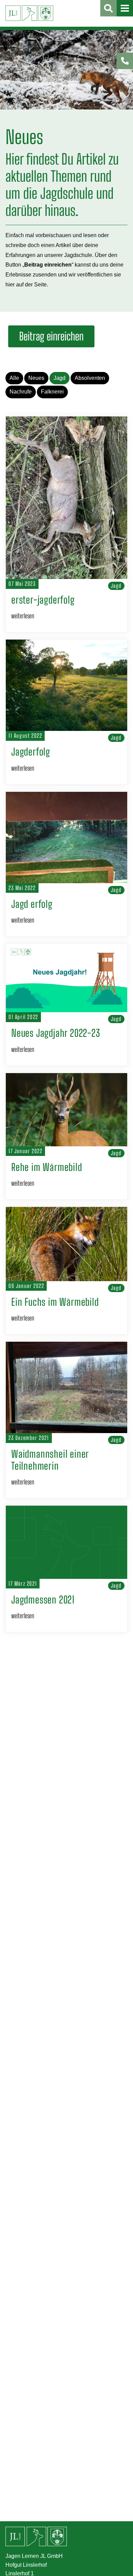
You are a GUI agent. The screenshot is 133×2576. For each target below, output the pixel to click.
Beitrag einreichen (51, 336)
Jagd (60, 378)
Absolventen (90, 378)
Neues (36, 378)
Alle (14, 378)
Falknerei (52, 392)
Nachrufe (21, 392)
